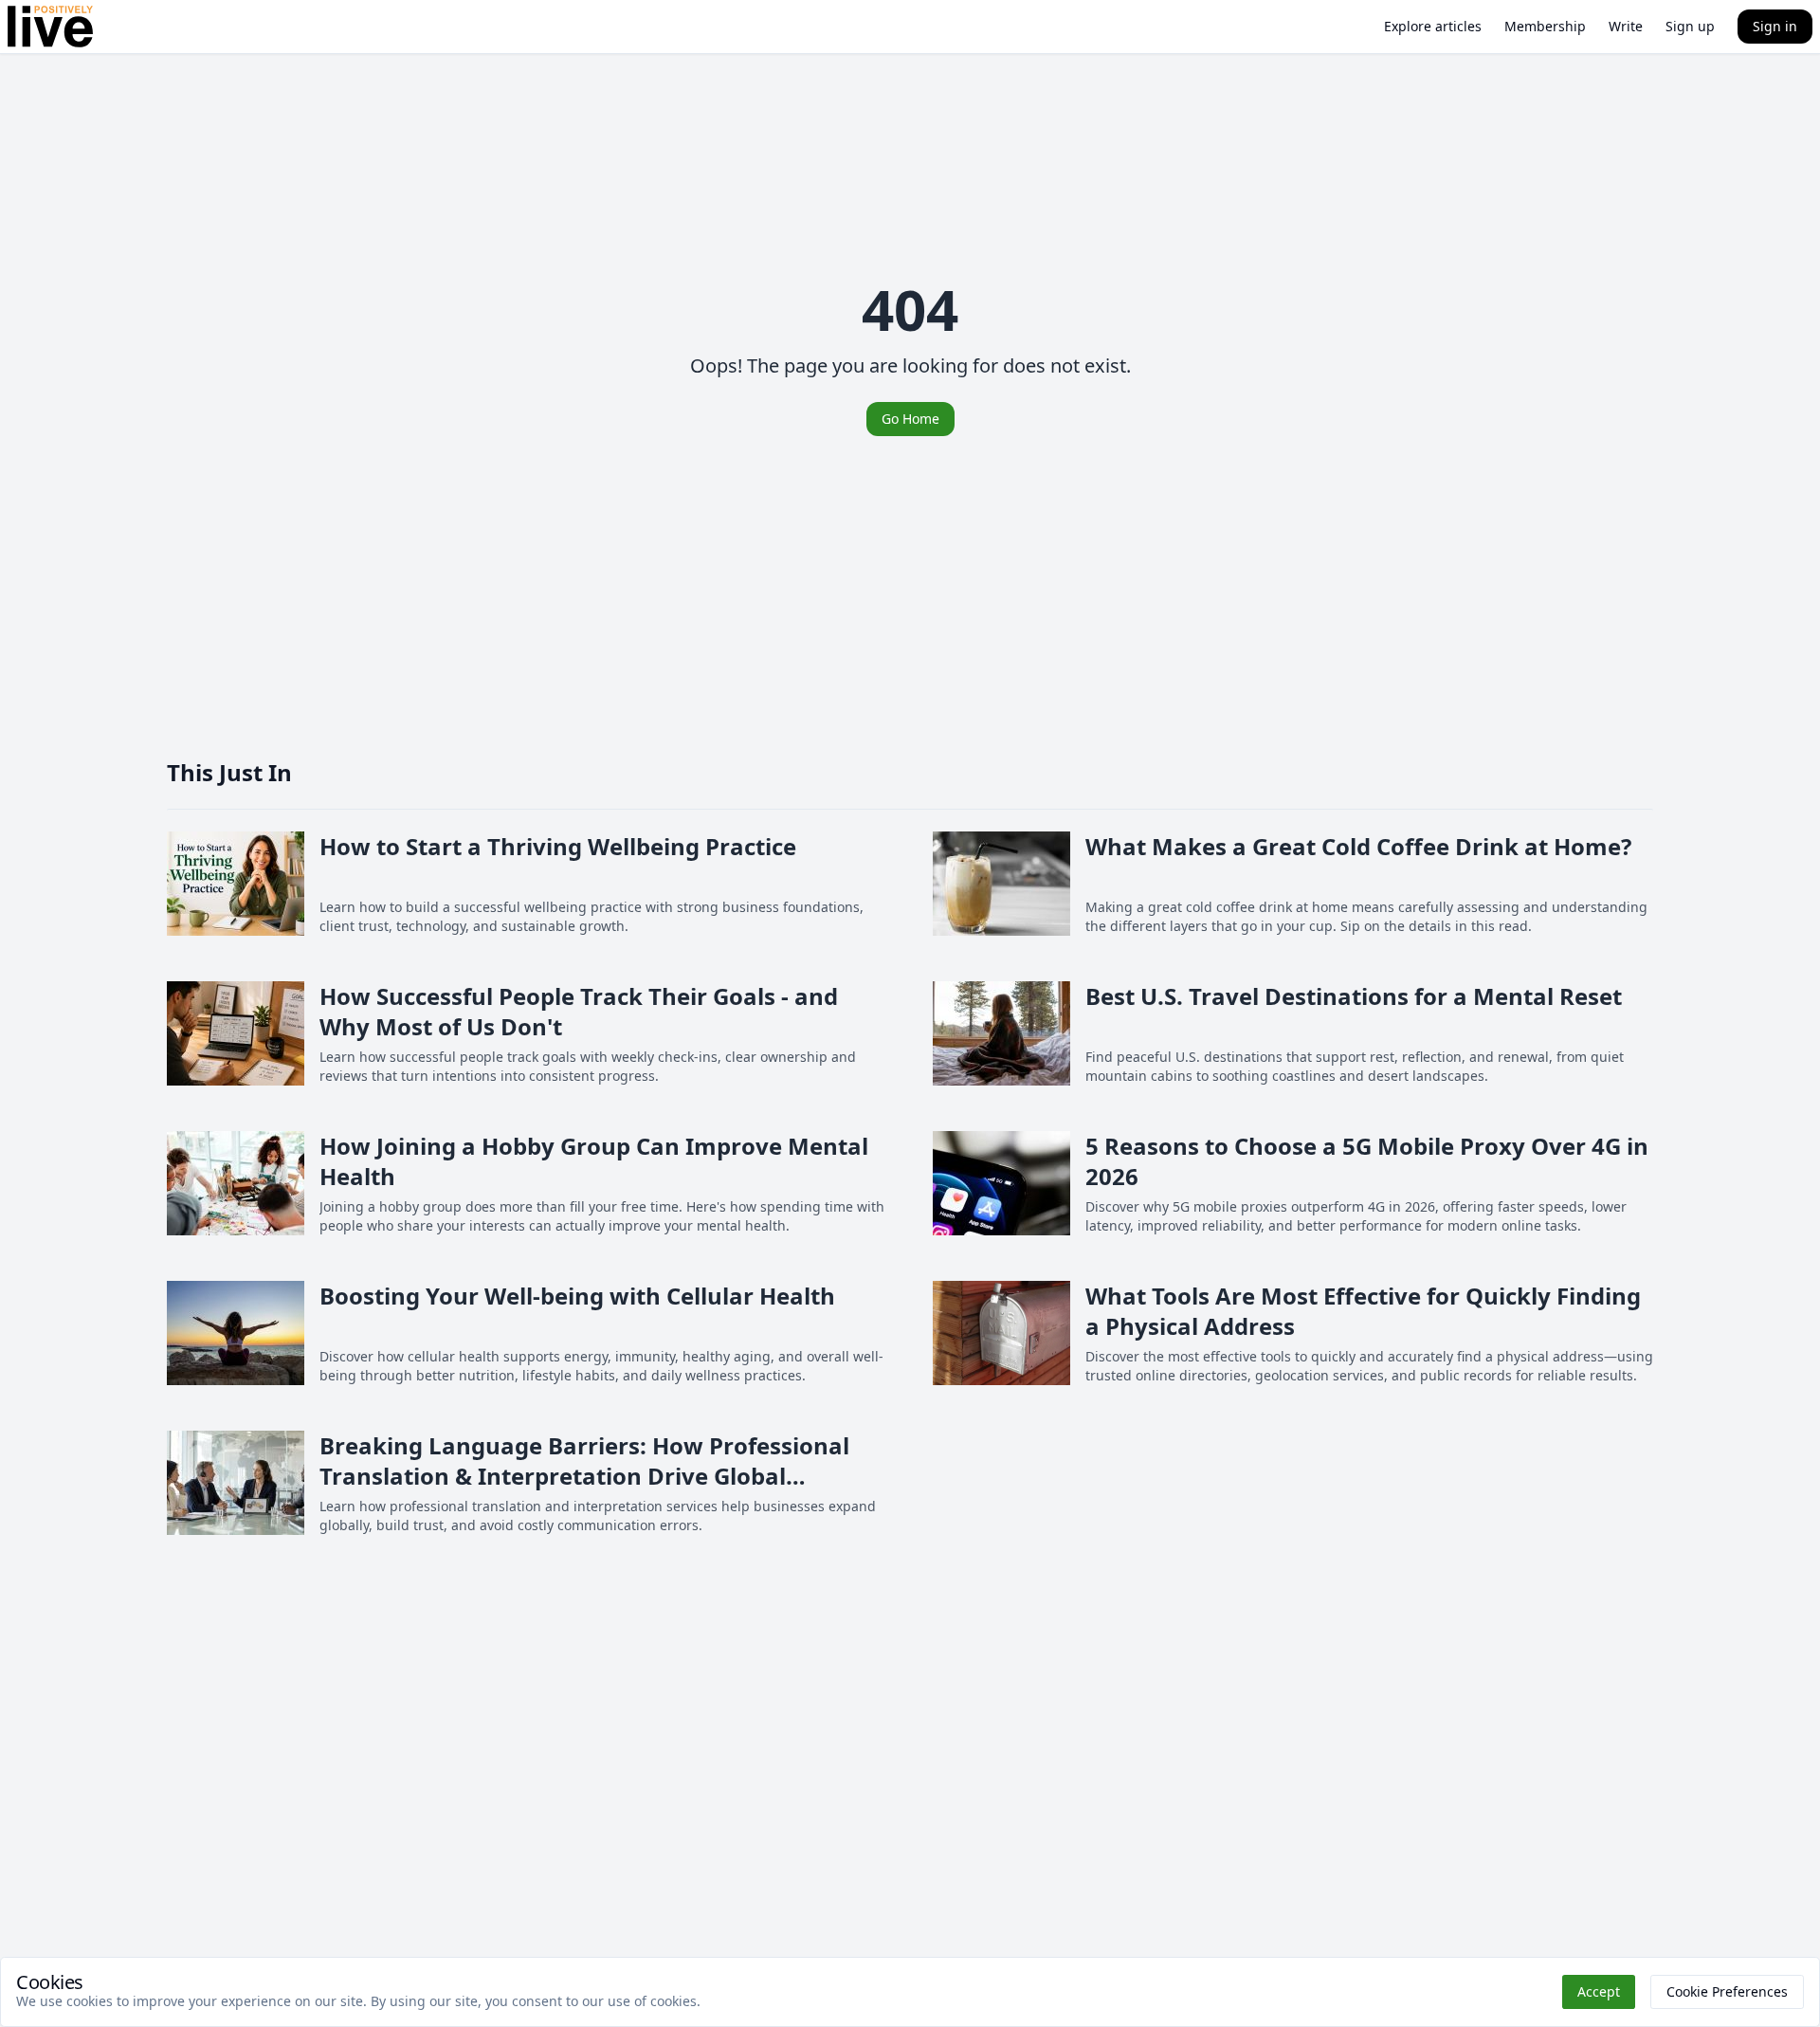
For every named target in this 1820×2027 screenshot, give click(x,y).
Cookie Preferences (1727, 1991)
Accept (1599, 1991)
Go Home (910, 419)
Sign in (1775, 26)
